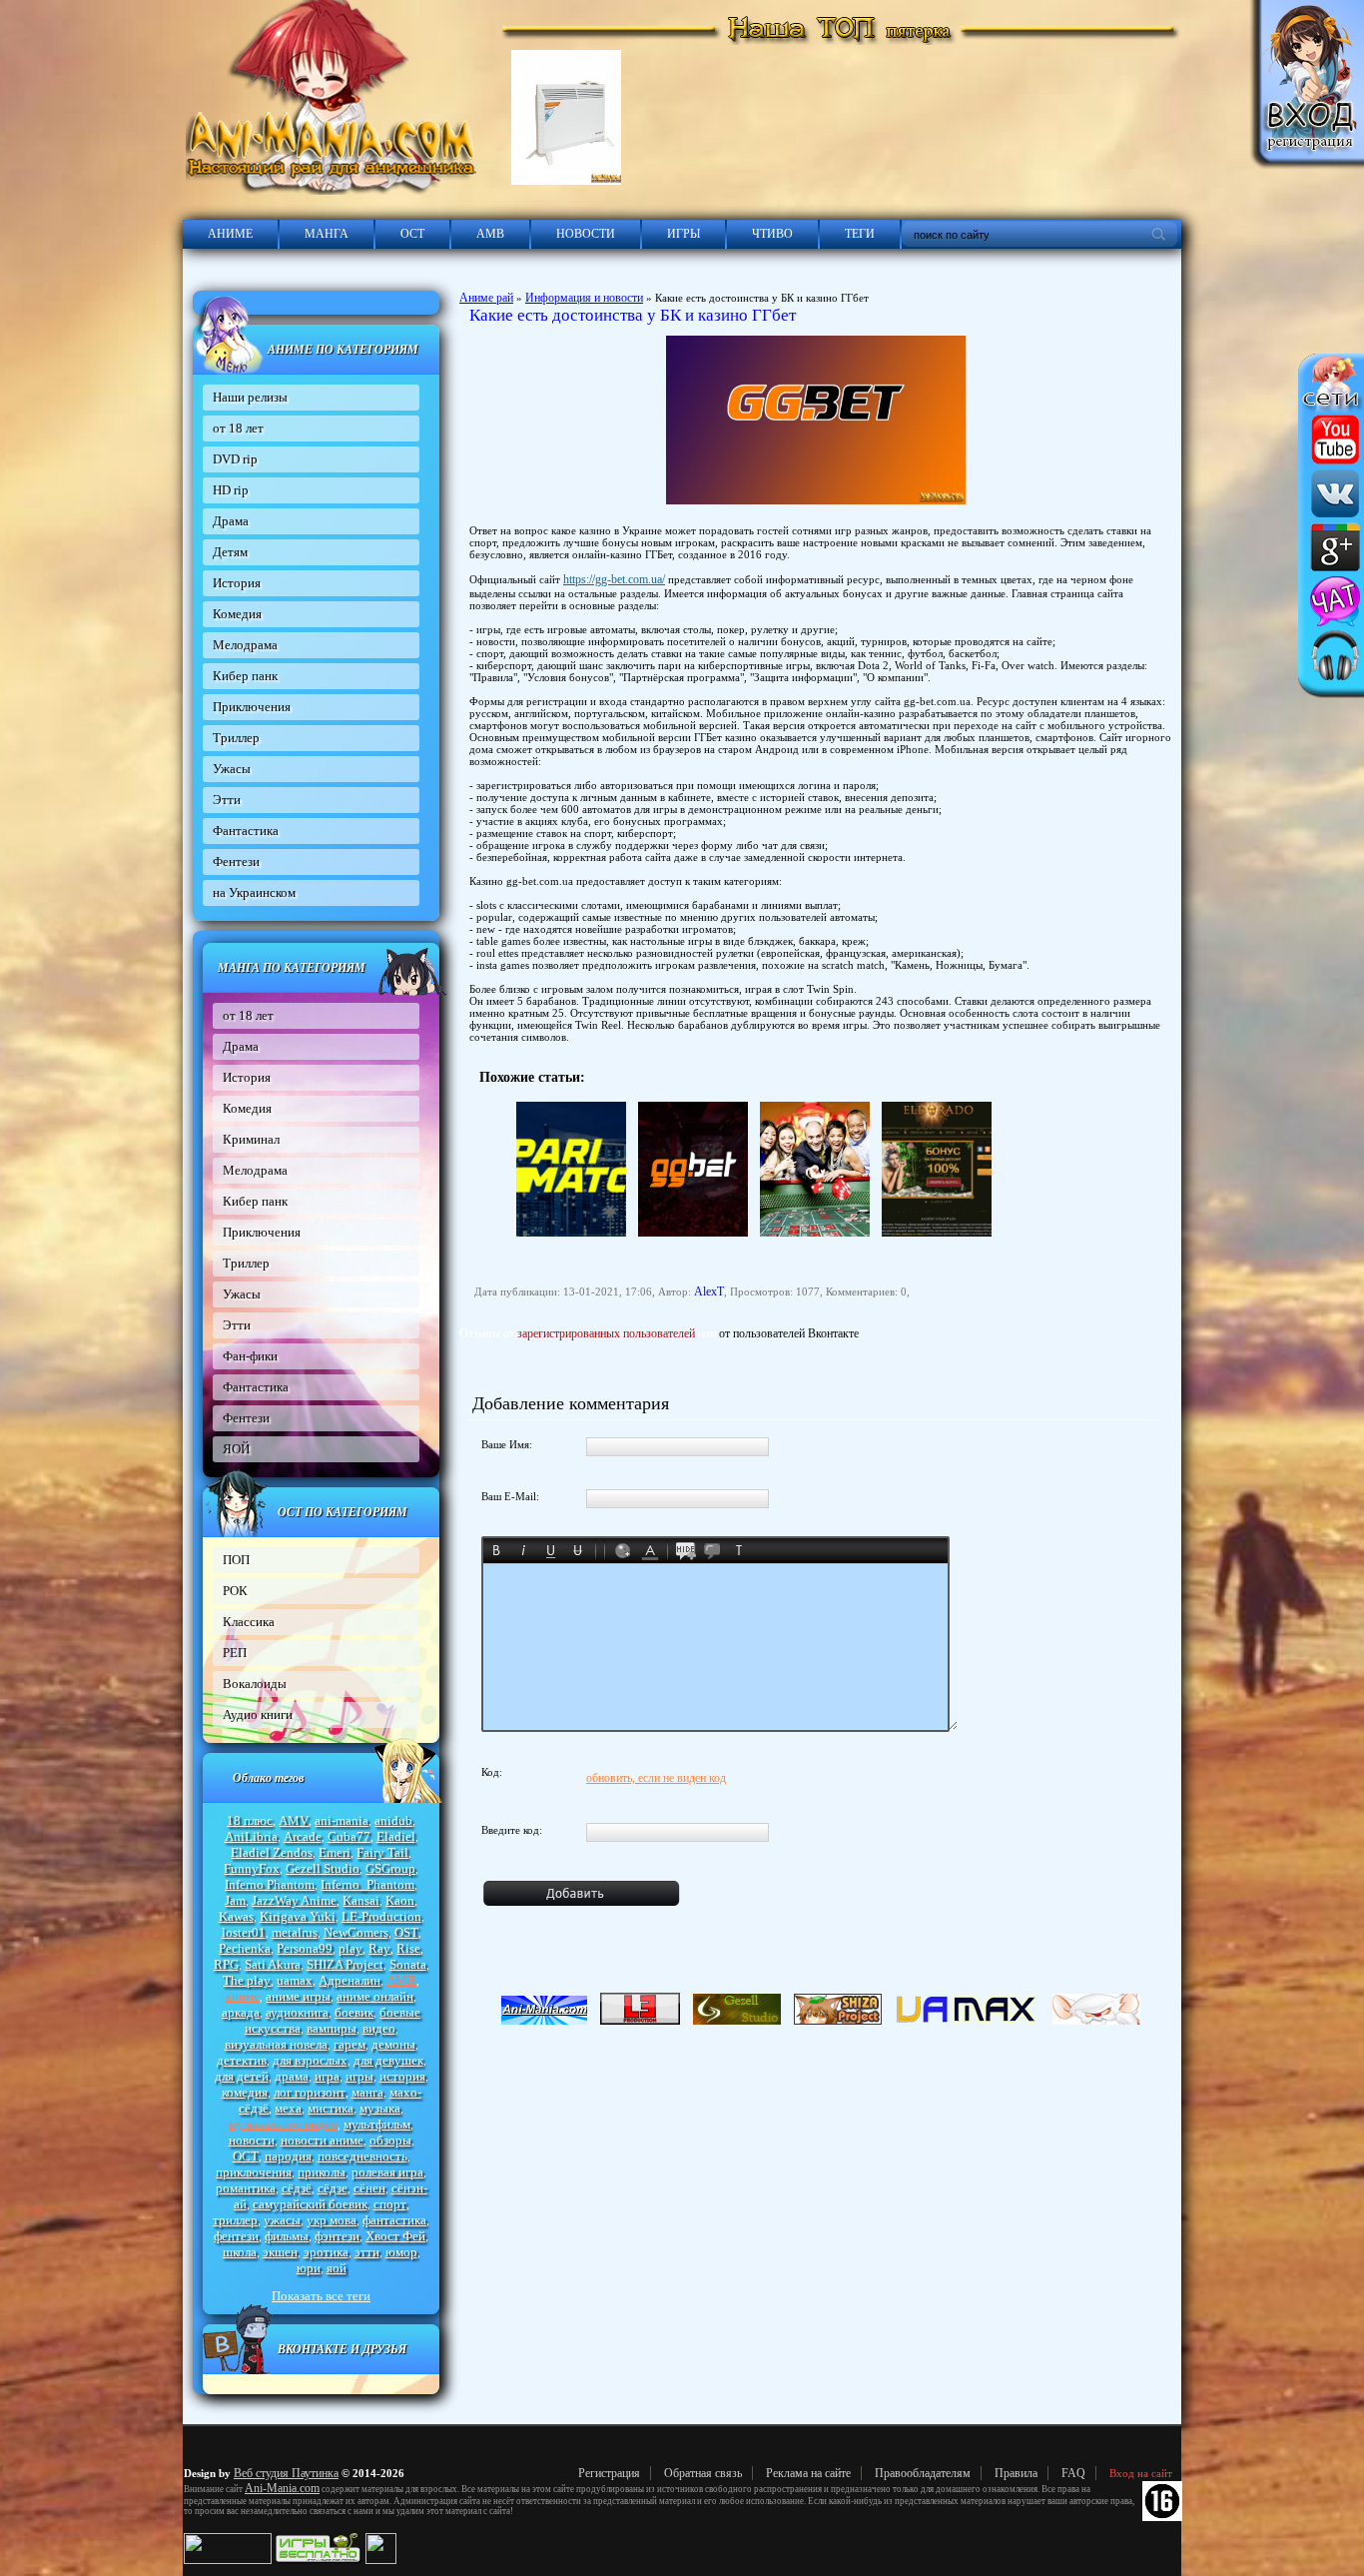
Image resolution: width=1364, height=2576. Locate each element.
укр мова (332, 2220)
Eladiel (396, 1836)
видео (379, 2028)
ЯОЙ (236, 1449)
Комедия (237, 614)
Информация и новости (584, 298)
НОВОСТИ (586, 234)
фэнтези (337, 2236)
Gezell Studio (323, 1868)
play (350, 1948)
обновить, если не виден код (656, 1778)
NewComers (356, 1932)
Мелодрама (245, 645)
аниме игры (298, 1996)
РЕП (235, 1653)
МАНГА (327, 234)
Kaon (400, 1900)
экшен (280, 2252)
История (237, 583)
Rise (408, 1948)
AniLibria (251, 1836)
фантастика (394, 2220)
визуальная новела (276, 2044)
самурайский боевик (310, 2204)
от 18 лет (238, 428)
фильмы (287, 2236)
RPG (226, 1964)
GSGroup (390, 1868)
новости (252, 2140)
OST (406, 1932)
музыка (380, 2108)
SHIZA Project (345, 1964)
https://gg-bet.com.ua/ (614, 579)
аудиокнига (297, 2012)
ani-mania (341, 1820)
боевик (354, 2012)
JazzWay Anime (294, 1900)
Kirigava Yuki (298, 1916)
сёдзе (333, 2188)
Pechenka (245, 1948)
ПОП (236, 1560)
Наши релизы (250, 397)
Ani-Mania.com (282, 2488)
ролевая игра (387, 2172)
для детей (242, 2076)
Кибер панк (245, 676)
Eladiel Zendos (272, 1852)
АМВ (490, 234)
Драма (231, 521)
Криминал (251, 1139)
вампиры (332, 2028)
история (402, 2076)
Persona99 (305, 1948)
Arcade (303, 1836)
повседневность (362, 2156)
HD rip (231, 490)
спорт (390, 2204)
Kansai (361, 1900)
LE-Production (381, 1916)
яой (337, 2268)
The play (247, 1980)
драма (292, 2076)
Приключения (252, 707)
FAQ (1073, 2473)
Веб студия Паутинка (286, 2473)
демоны (393, 2044)
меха (288, 2108)
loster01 (244, 1932)
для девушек (388, 2060)
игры (359, 2076)
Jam (235, 1900)
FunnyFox (252, 1868)
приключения (254, 2172)
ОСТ (412, 234)
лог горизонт (310, 2092)
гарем (349, 2044)
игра (327, 2076)
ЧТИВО (772, 234)
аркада (241, 2012)
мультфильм (377, 2124)
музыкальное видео (283, 2124)
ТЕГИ (860, 234)
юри (309, 2268)
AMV (294, 1820)
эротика (326, 2252)
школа (240, 2252)
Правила (1016, 2473)
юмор (401, 2252)
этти (367, 2252)
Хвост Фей (395, 2236)
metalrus (295, 1932)
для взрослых (310, 2060)
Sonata (408, 1964)
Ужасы (232, 769)
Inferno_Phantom (367, 1884)
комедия (245, 2092)
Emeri (335, 1852)
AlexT (709, 1291)
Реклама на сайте (808, 2473)
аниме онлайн (375, 1996)
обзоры (390, 2140)
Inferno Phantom (270, 1884)
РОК (235, 1591)
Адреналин (349, 1980)
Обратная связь (703, 2473)
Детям (230, 552)
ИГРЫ (683, 234)
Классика (249, 1622)
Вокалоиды (255, 1684)
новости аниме (322, 2140)
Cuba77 (349, 1836)
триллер (235, 2220)
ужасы (282, 2220)
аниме (243, 1996)
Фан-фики (250, 1356)
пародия (288, 2156)
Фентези (236, 861)
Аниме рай (486, 298)
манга (367, 2092)
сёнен (369, 2188)
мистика (331, 2108)
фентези (236, 2236)
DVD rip (235, 459)
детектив (242, 2060)
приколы (322, 2172)
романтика (246, 2188)
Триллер (236, 738)
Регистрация (609, 2473)
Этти (227, 800)
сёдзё (297, 2188)
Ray (379, 1948)
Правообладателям (923, 2473)
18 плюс (250, 1820)
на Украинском (254, 892)
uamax (295, 1980)
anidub (393, 1820)
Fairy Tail (382, 1852)
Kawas (236, 1916)
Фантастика (246, 831)
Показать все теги (321, 2296)
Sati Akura (273, 1964)
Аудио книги (258, 1715)
